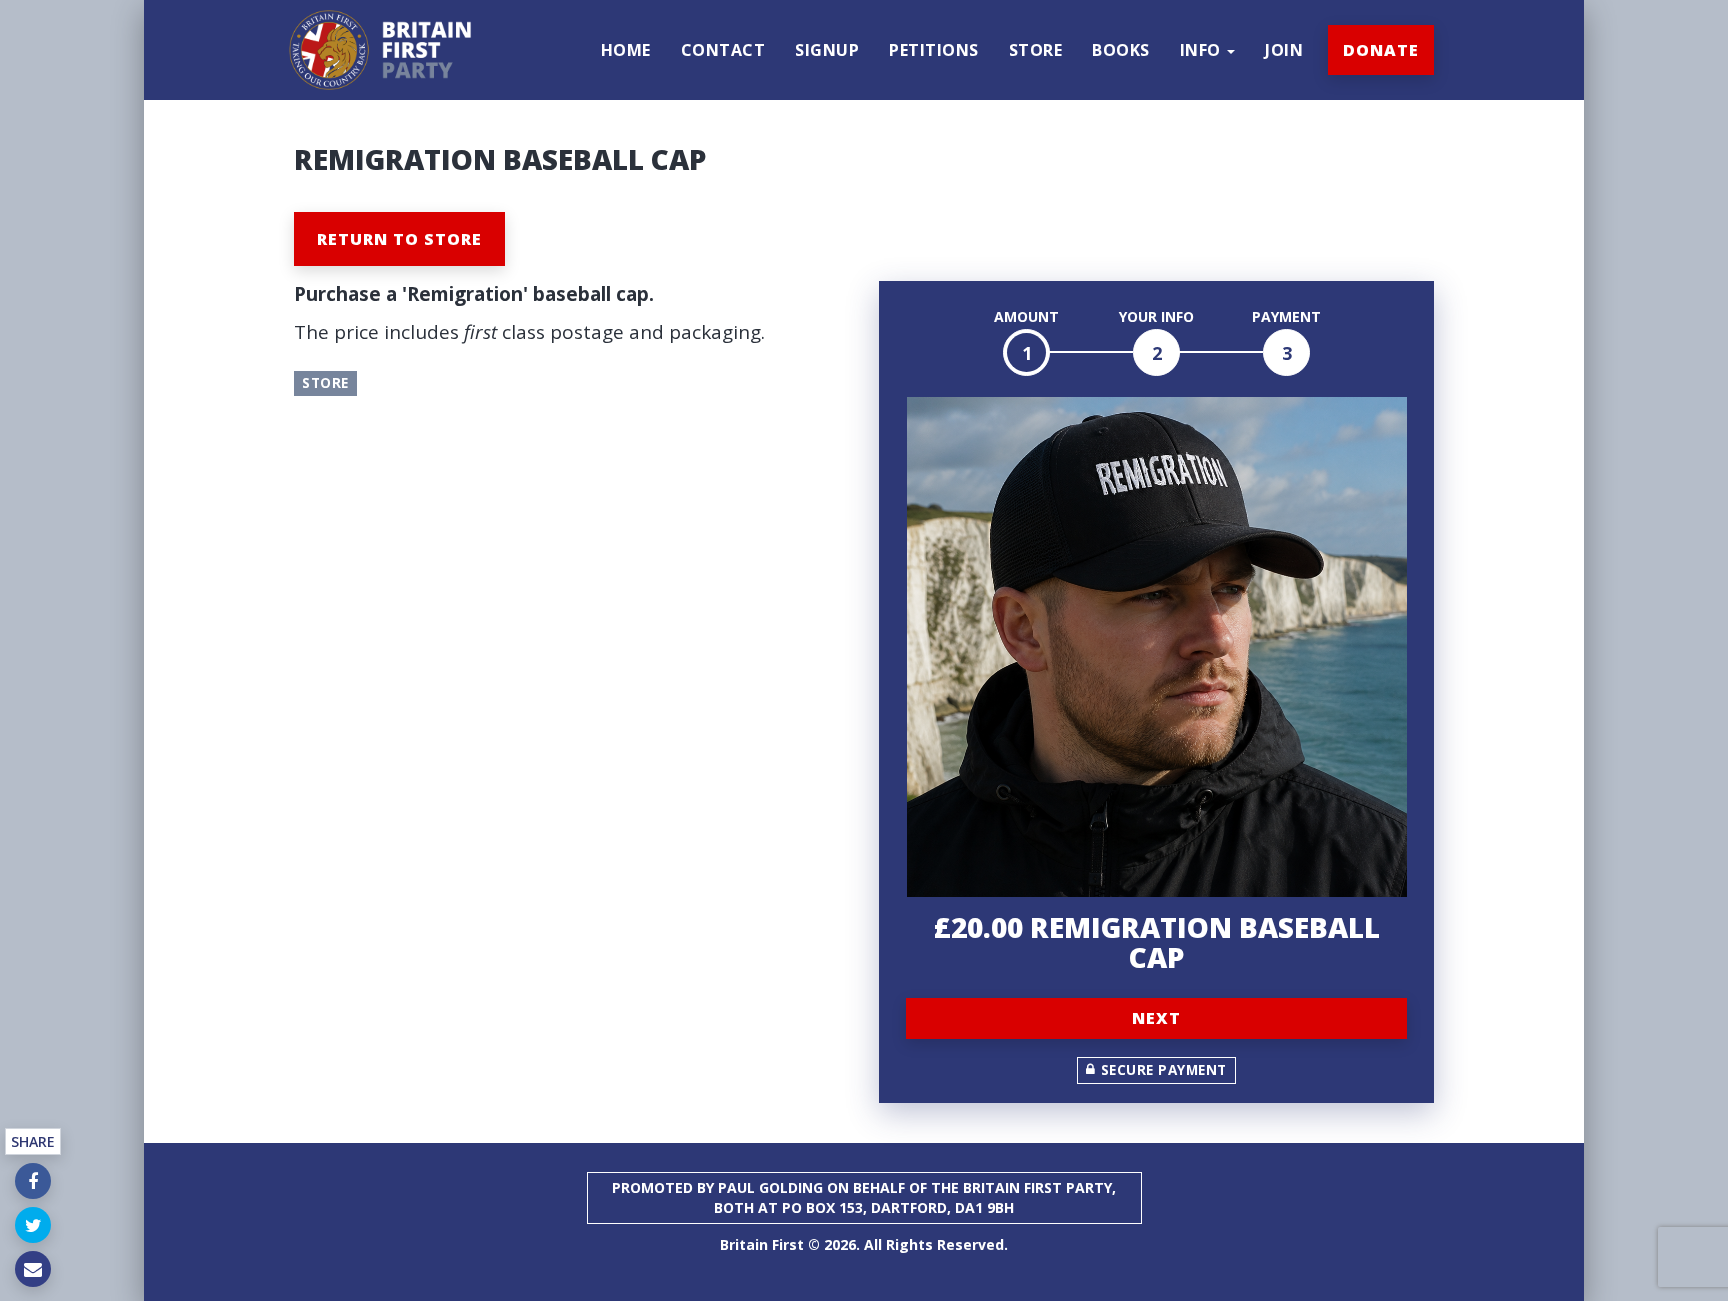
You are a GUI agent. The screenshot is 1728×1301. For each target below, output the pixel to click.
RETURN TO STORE (399, 239)
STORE (1036, 50)
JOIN (1284, 50)
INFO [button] (1203, 50)
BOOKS (1121, 50)
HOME (626, 50)
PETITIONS (934, 50)
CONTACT (723, 50)
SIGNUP (827, 50)
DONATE (1381, 50)
